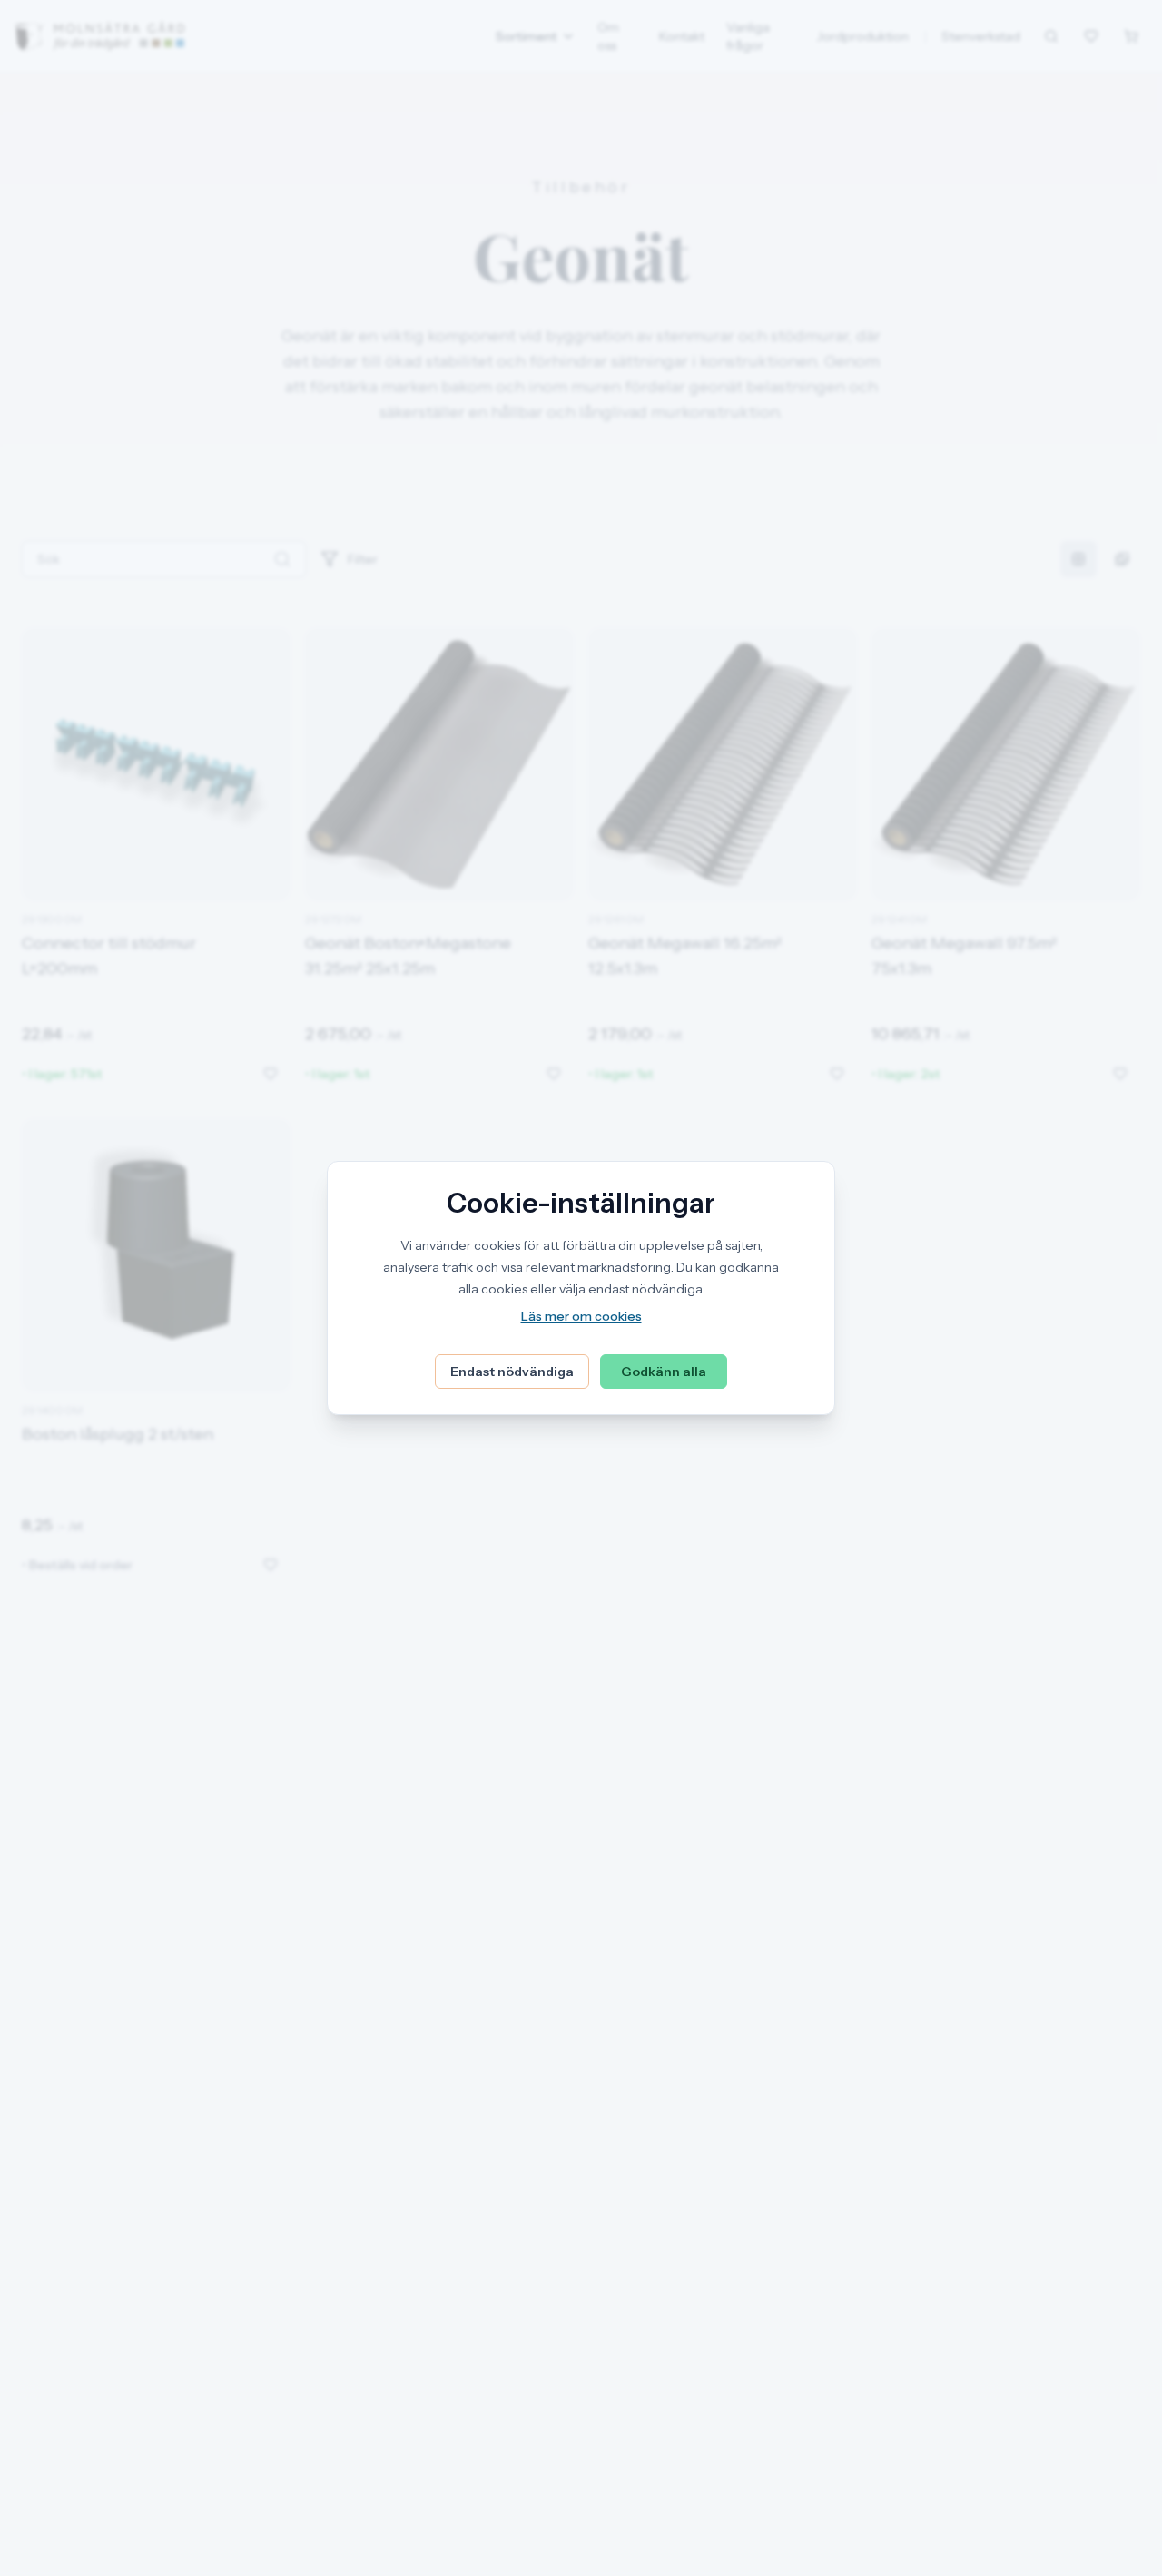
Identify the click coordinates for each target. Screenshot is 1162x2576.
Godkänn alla (664, 1372)
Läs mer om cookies (581, 1316)
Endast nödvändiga (512, 1372)
